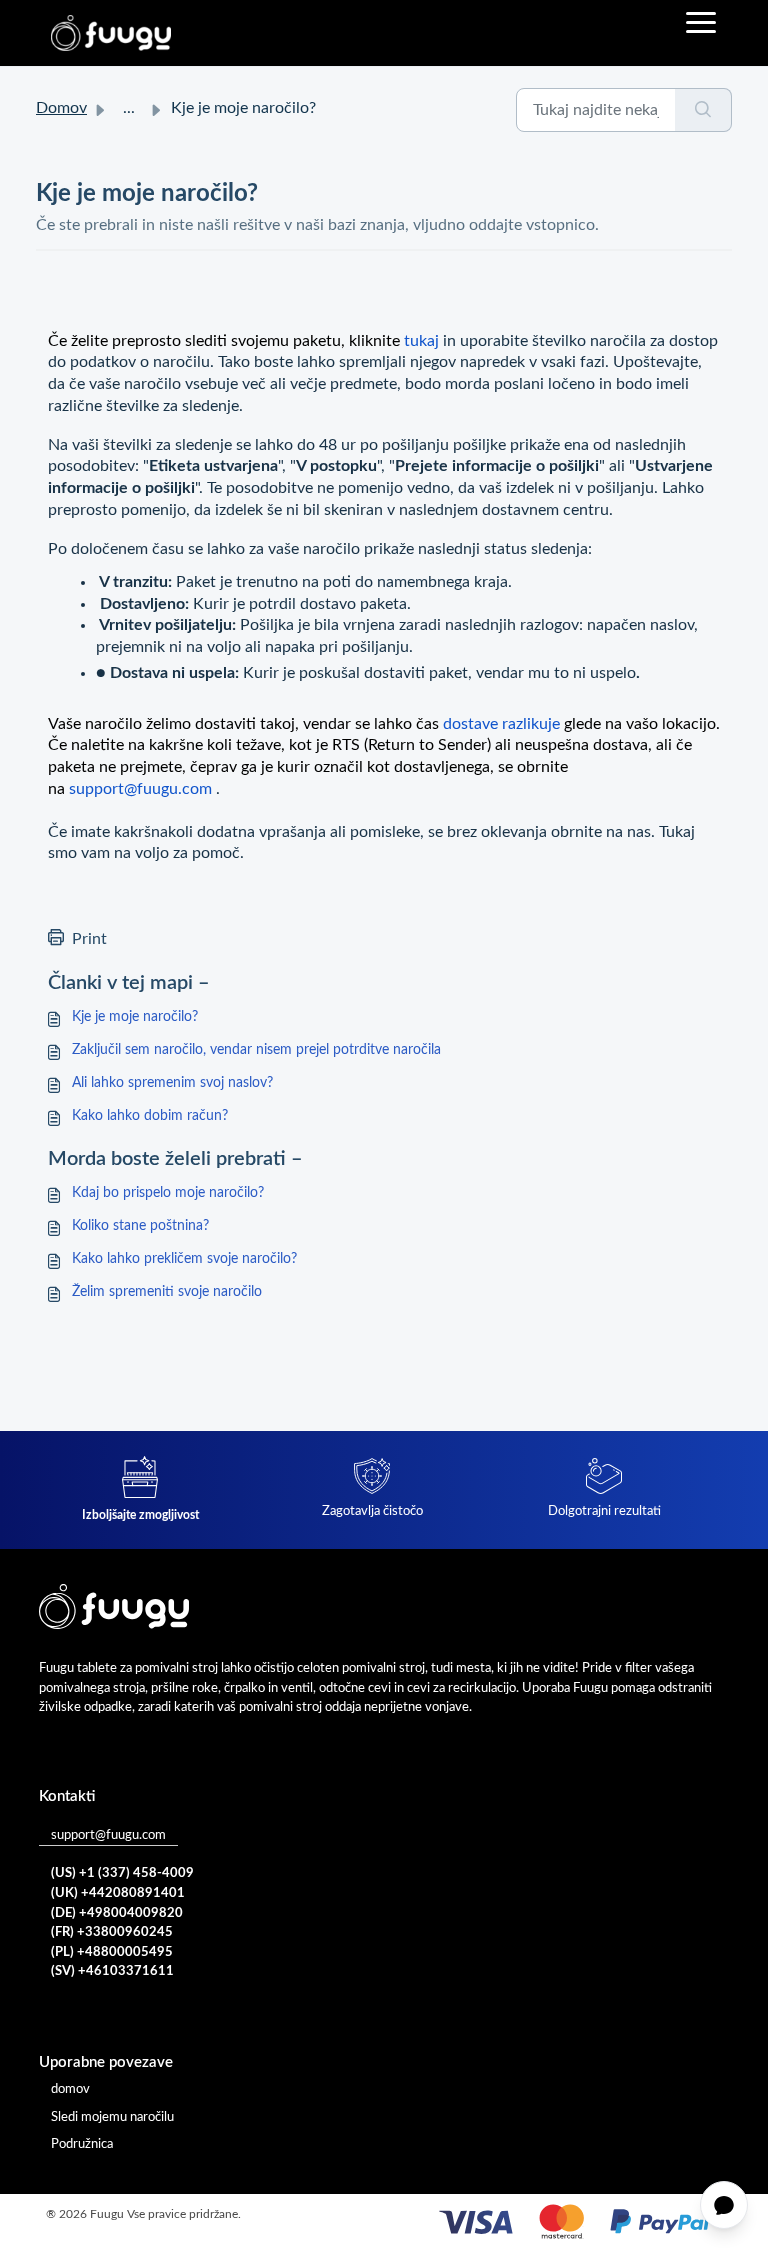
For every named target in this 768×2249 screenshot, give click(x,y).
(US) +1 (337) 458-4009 (122, 1873)
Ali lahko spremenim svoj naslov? (172, 1083)
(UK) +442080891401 (118, 1893)
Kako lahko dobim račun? (150, 1116)
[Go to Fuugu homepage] (111, 33)
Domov (61, 108)
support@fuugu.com (108, 1835)
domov (70, 2089)
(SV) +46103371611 (112, 1971)
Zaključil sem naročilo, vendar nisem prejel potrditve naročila (256, 1050)
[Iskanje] (703, 110)
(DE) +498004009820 (117, 1913)
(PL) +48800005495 (112, 1952)
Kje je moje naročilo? (135, 1017)
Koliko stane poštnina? (140, 1226)
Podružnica (82, 2144)
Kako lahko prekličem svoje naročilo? (184, 1259)
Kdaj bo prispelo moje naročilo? (168, 1193)
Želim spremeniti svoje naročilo (167, 1292)
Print (89, 939)
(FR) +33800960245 (112, 1932)
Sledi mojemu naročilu (112, 2117)
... (129, 108)
